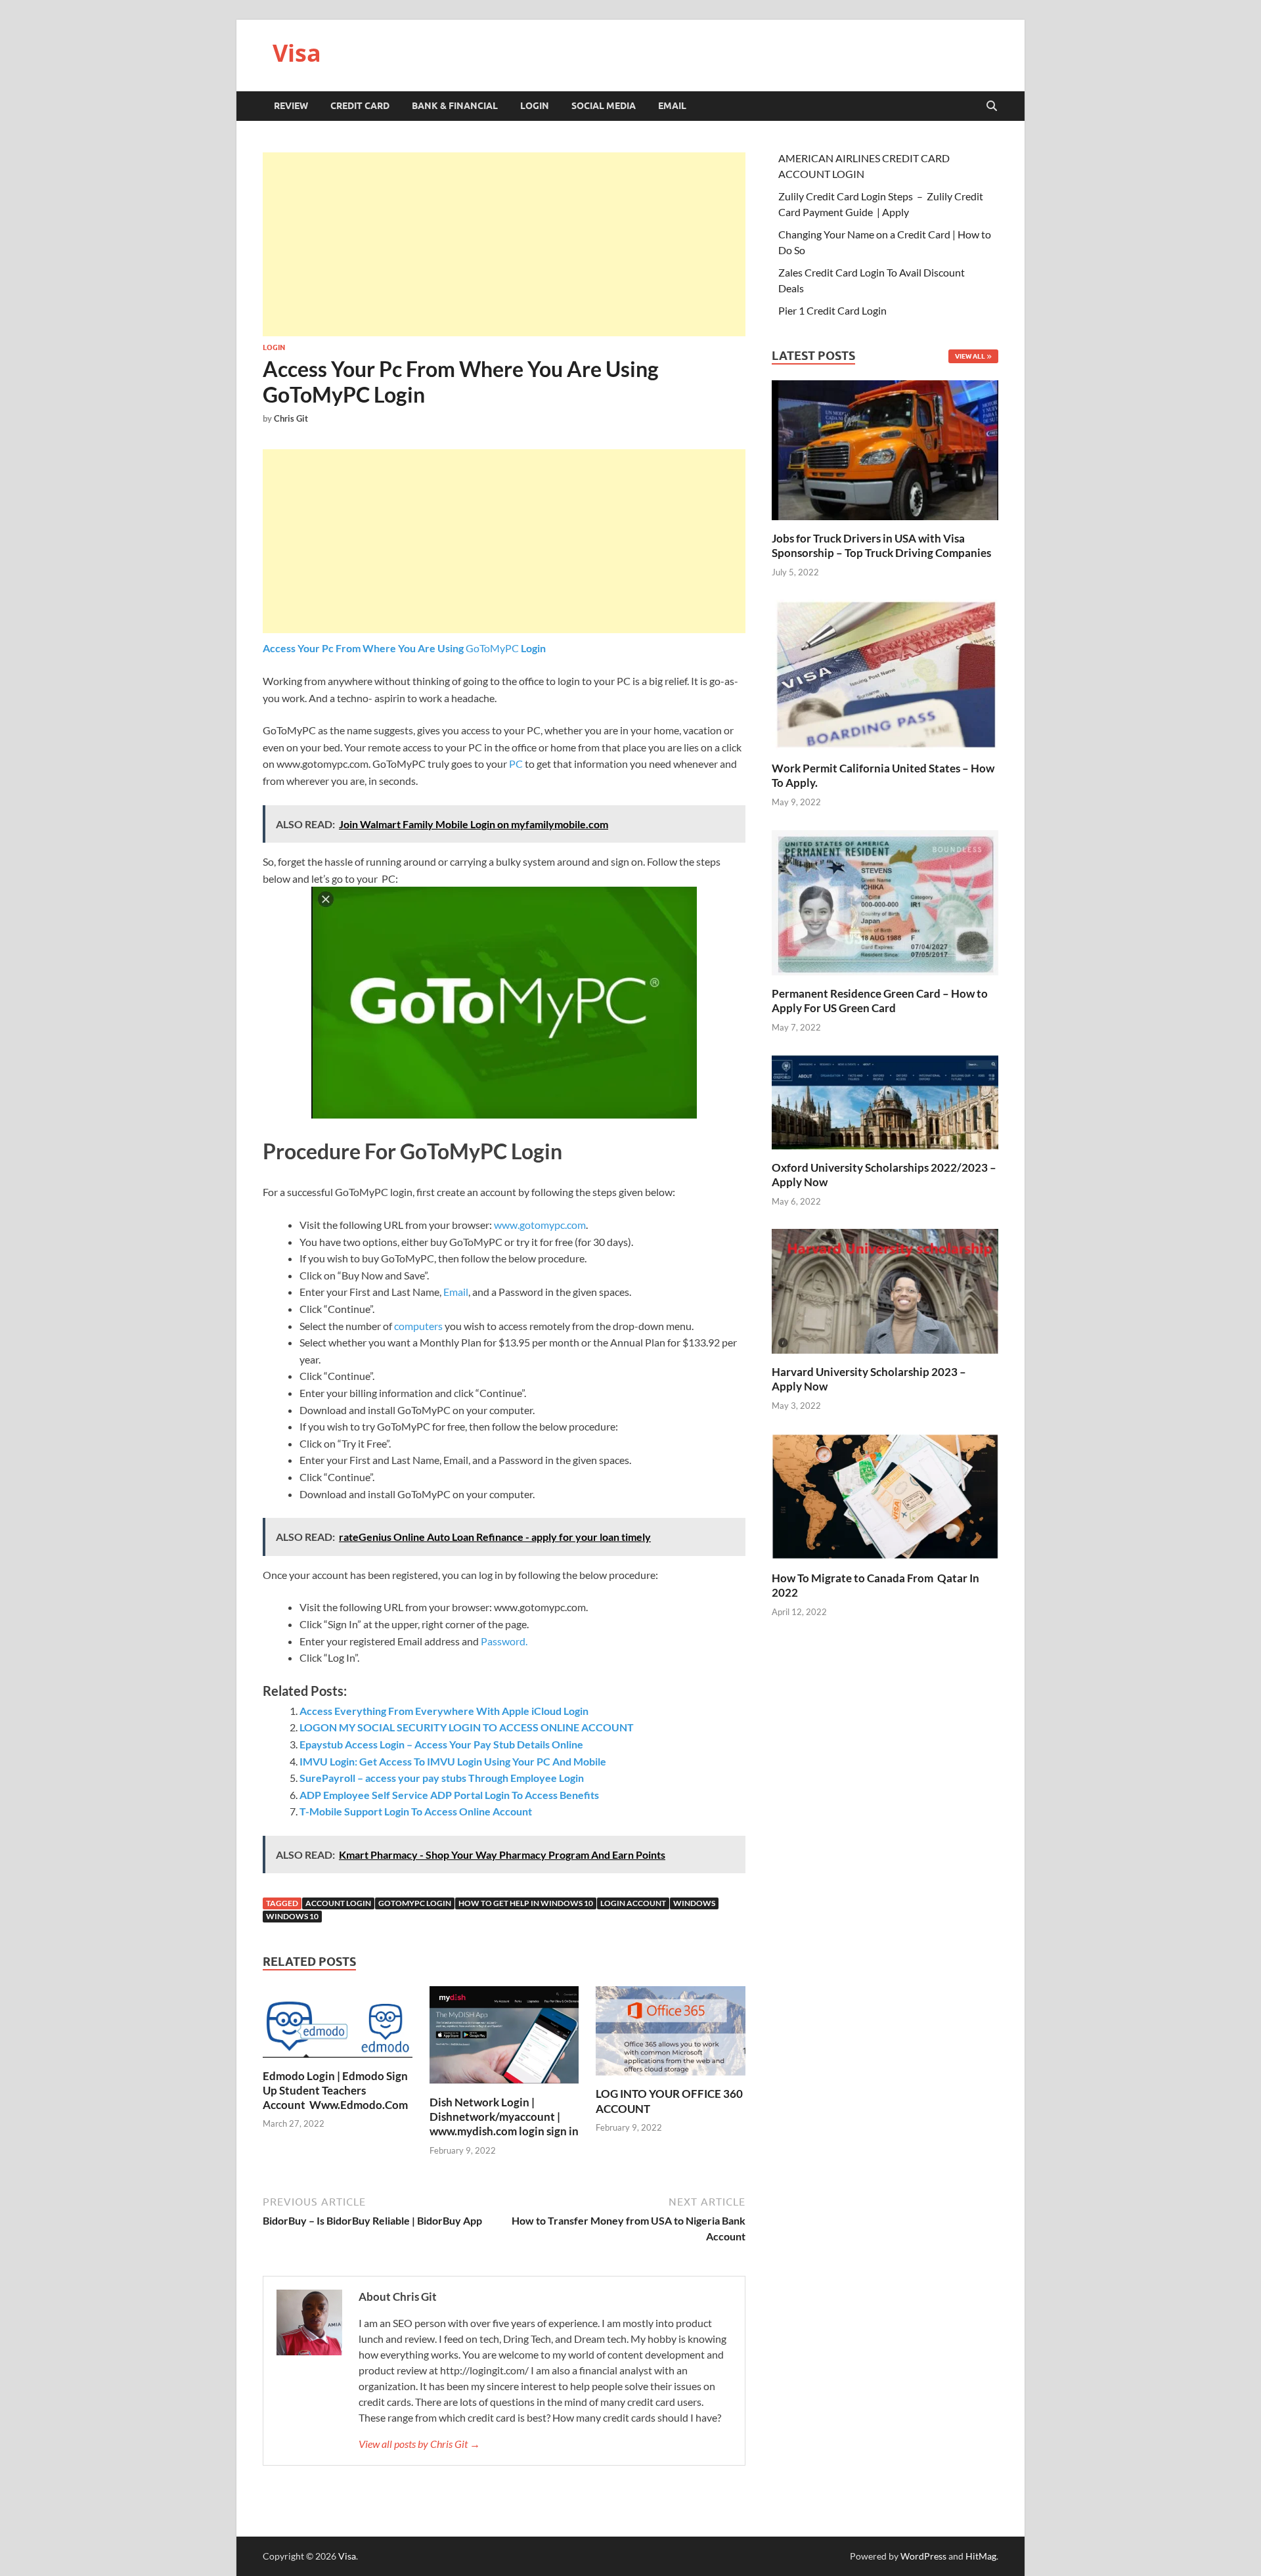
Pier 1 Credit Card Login (832, 310)
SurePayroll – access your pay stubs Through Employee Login (443, 1778)
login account (633, 1903)
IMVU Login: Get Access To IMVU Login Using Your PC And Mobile (453, 1761)
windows (694, 1903)
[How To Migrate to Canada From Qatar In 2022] (885, 1495)
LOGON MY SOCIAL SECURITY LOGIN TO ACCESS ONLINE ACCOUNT (467, 1727)
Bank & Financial (455, 106)
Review (291, 106)
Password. (504, 1641)
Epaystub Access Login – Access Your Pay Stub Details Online (441, 1744)
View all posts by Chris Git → (419, 2444)
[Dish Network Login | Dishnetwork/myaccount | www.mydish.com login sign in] (504, 2039)
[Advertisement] (504, 244)
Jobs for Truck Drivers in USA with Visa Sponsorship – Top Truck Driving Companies (882, 545)
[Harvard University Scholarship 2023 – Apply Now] (885, 1290)
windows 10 (292, 1916)
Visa (297, 53)
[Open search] (992, 106)
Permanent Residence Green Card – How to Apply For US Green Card (880, 1001)
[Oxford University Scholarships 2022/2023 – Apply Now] (885, 1100)
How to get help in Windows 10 (526, 1903)
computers (419, 1326)
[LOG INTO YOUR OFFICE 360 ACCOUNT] (671, 2035)
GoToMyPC (404, 648)
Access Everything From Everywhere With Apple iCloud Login (444, 1711)
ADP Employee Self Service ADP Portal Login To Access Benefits (449, 1795)
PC (515, 764)
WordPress (923, 2556)
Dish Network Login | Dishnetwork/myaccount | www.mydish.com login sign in (504, 2117)
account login (338, 1903)
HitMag (981, 2556)
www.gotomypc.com (540, 1225)
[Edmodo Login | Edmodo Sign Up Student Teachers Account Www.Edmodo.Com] (338, 2026)
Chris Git (291, 418)
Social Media (604, 106)
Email (672, 106)
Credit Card (360, 106)
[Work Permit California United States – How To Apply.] (885, 674)
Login (535, 106)
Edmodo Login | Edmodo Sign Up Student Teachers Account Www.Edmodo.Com (335, 2090)
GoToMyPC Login (415, 1903)
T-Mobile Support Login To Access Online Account (416, 1811)
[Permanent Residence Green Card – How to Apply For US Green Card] (885, 901)
